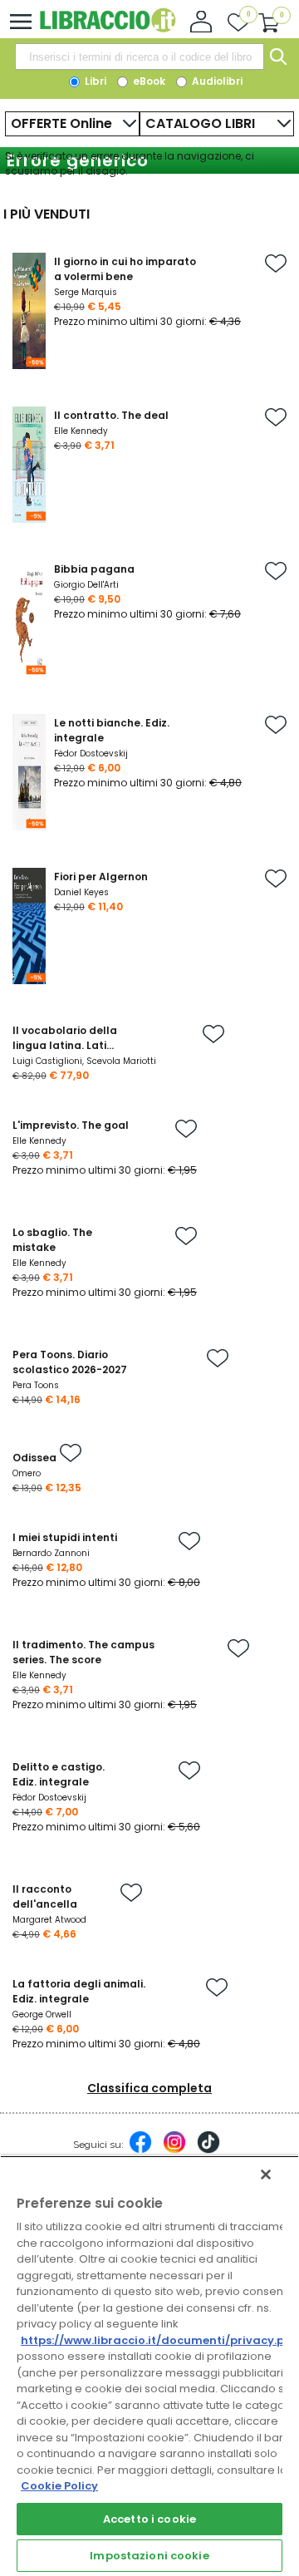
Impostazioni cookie (149, 2556)
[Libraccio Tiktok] (208, 2150)
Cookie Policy (59, 2486)
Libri (94, 81)
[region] (149, 2366)
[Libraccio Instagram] (174, 2150)
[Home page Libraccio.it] (108, 29)
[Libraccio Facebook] (140, 2150)
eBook (148, 81)
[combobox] (140, 57)
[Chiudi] (266, 2175)
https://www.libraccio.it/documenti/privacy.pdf (159, 2340)
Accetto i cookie (149, 2519)
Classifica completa (149, 2088)
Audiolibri (216, 81)
